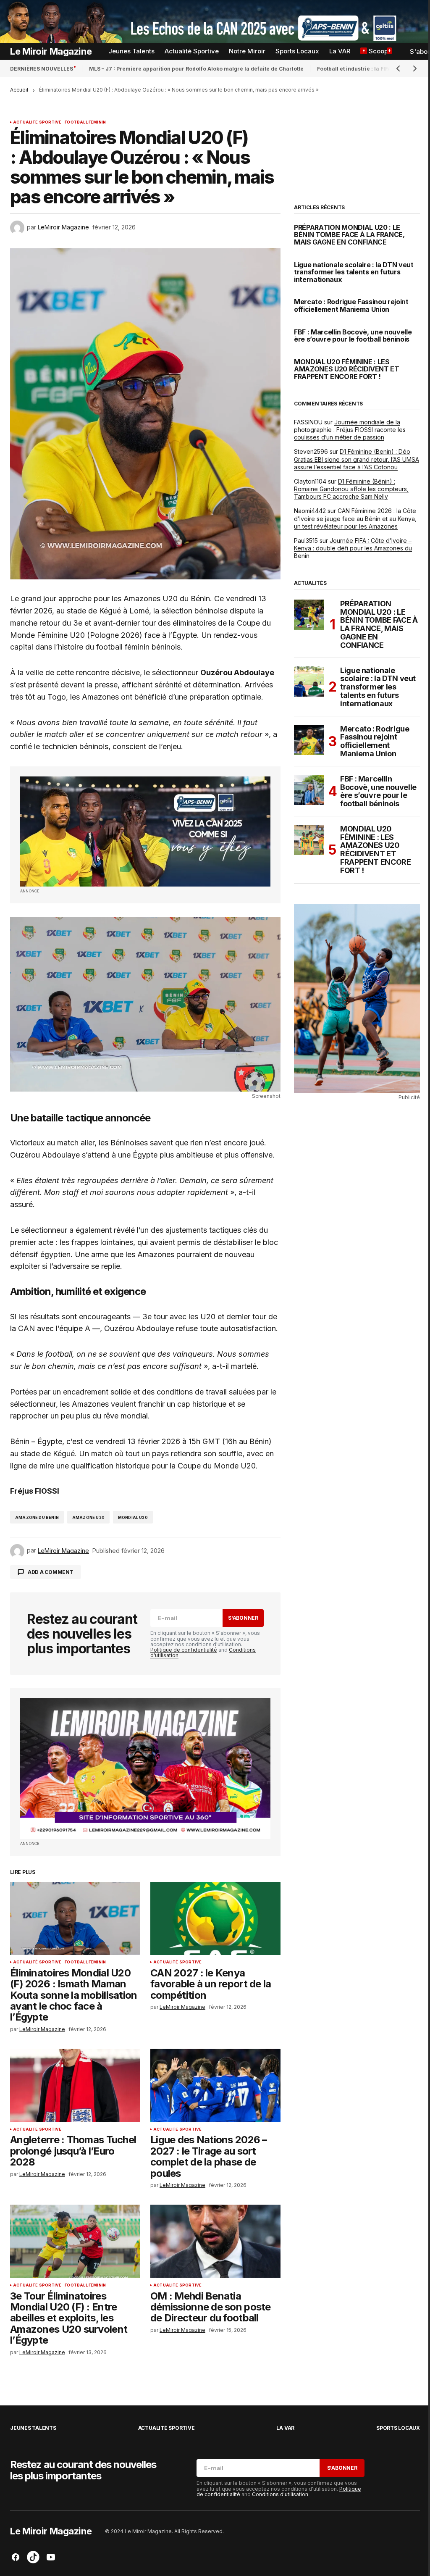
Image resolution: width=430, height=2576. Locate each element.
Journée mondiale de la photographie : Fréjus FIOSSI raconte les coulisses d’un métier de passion (350, 430)
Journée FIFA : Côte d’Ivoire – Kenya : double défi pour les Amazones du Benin (353, 548)
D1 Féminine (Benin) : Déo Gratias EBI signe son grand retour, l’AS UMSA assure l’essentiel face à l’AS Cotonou (357, 459)
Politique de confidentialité (184, 1650)
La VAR (285, 2428)
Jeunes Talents (33, 2428)
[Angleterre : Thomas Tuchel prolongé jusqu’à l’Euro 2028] (75, 2085)
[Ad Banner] (145, 831)
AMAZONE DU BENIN (37, 1517)
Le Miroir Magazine (51, 51)
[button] (398, 68)
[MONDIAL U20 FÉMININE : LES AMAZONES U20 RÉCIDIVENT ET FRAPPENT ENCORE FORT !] (309, 840)
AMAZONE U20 (88, 1517)
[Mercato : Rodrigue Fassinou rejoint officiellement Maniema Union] (309, 740)
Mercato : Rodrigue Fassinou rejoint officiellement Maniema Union (351, 306)
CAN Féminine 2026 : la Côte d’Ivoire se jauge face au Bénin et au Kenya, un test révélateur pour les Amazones (355, 518)
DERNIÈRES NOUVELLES (42, 69)
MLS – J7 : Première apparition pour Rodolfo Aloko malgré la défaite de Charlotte (196, 69)
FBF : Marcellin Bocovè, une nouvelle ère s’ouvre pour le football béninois (353, 336)
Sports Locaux (398, 2428)
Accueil (19, 90)
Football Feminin (85, 122)
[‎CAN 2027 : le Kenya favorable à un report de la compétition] (215, 1918)
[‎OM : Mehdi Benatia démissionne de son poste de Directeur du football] (215, 2241)
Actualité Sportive (37, 122)
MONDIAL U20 (133, 1517)
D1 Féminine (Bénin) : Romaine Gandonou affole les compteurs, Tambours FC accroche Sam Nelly (351, 489)
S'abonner (243, 1618)
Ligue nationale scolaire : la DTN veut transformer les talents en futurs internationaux (354, 272)
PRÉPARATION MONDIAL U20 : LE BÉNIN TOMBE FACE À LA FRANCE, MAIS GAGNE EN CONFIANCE (349, 235)
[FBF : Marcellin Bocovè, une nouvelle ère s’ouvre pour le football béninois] (309, 790)
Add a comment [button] (51, 1572)
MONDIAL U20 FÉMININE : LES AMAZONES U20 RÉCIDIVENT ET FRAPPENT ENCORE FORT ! (347, 370)
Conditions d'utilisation (280, 2494)
